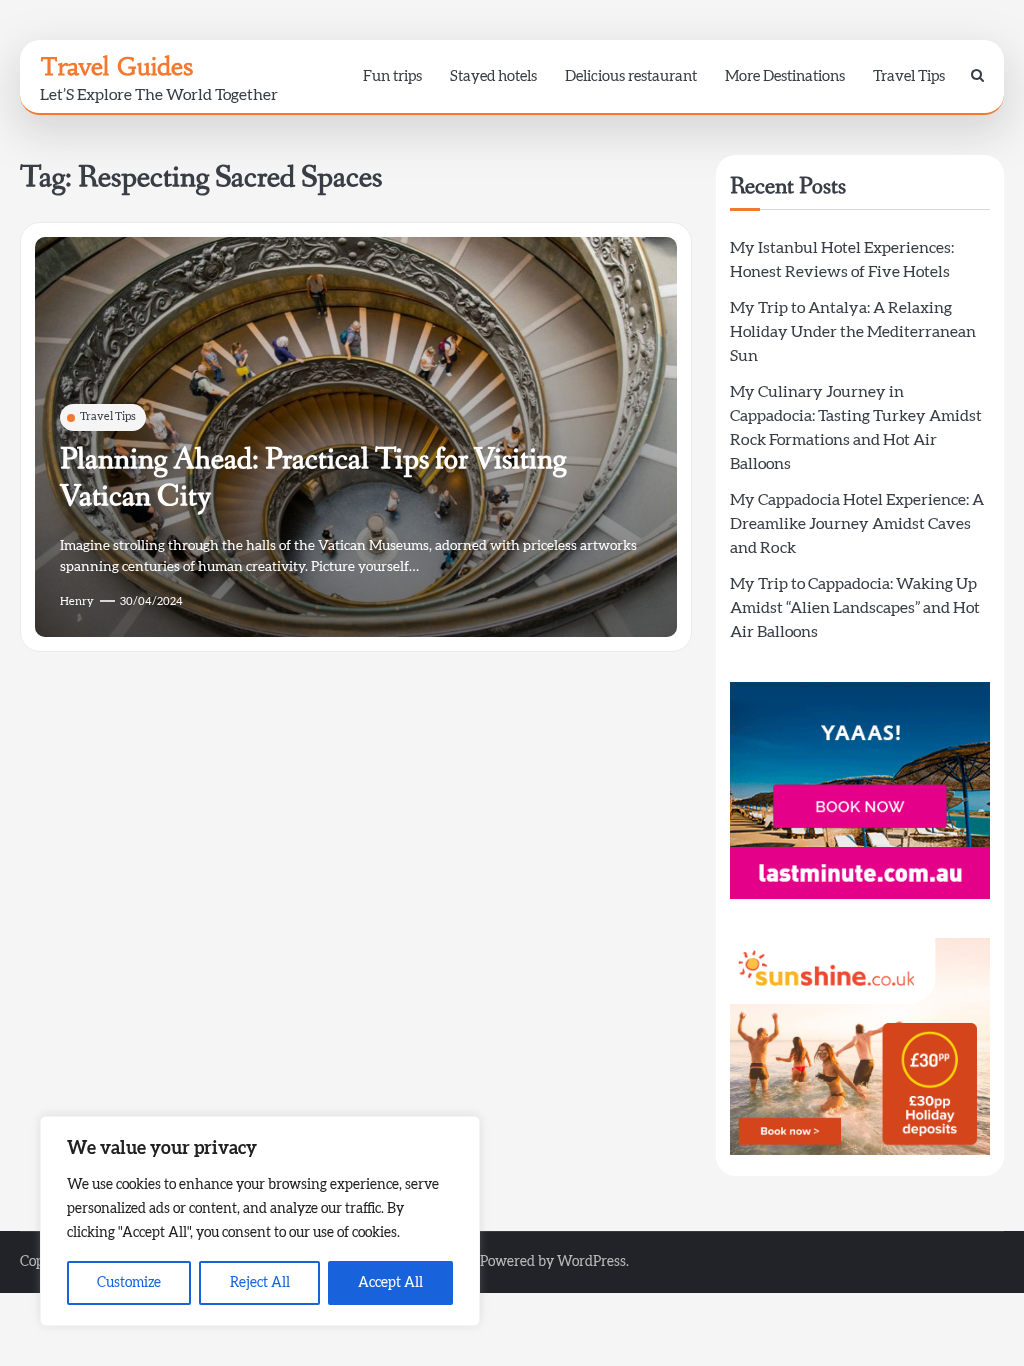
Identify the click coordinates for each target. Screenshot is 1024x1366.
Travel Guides (116, 67)
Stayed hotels (493, 76)
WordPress (591, 1262)
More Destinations (785, 76)
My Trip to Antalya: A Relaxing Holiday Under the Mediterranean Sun (853, 332)
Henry (77, 601)
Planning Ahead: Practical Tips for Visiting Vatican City (313, 478)
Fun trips (392, 76)
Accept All (390, 1283)
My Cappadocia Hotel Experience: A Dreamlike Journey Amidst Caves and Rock (857, 524)
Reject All (260, 1283)
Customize (129, 1283)
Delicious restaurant (631, 76)
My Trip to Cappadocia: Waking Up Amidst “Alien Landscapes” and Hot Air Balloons (855, 608)
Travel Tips (909, 76)
